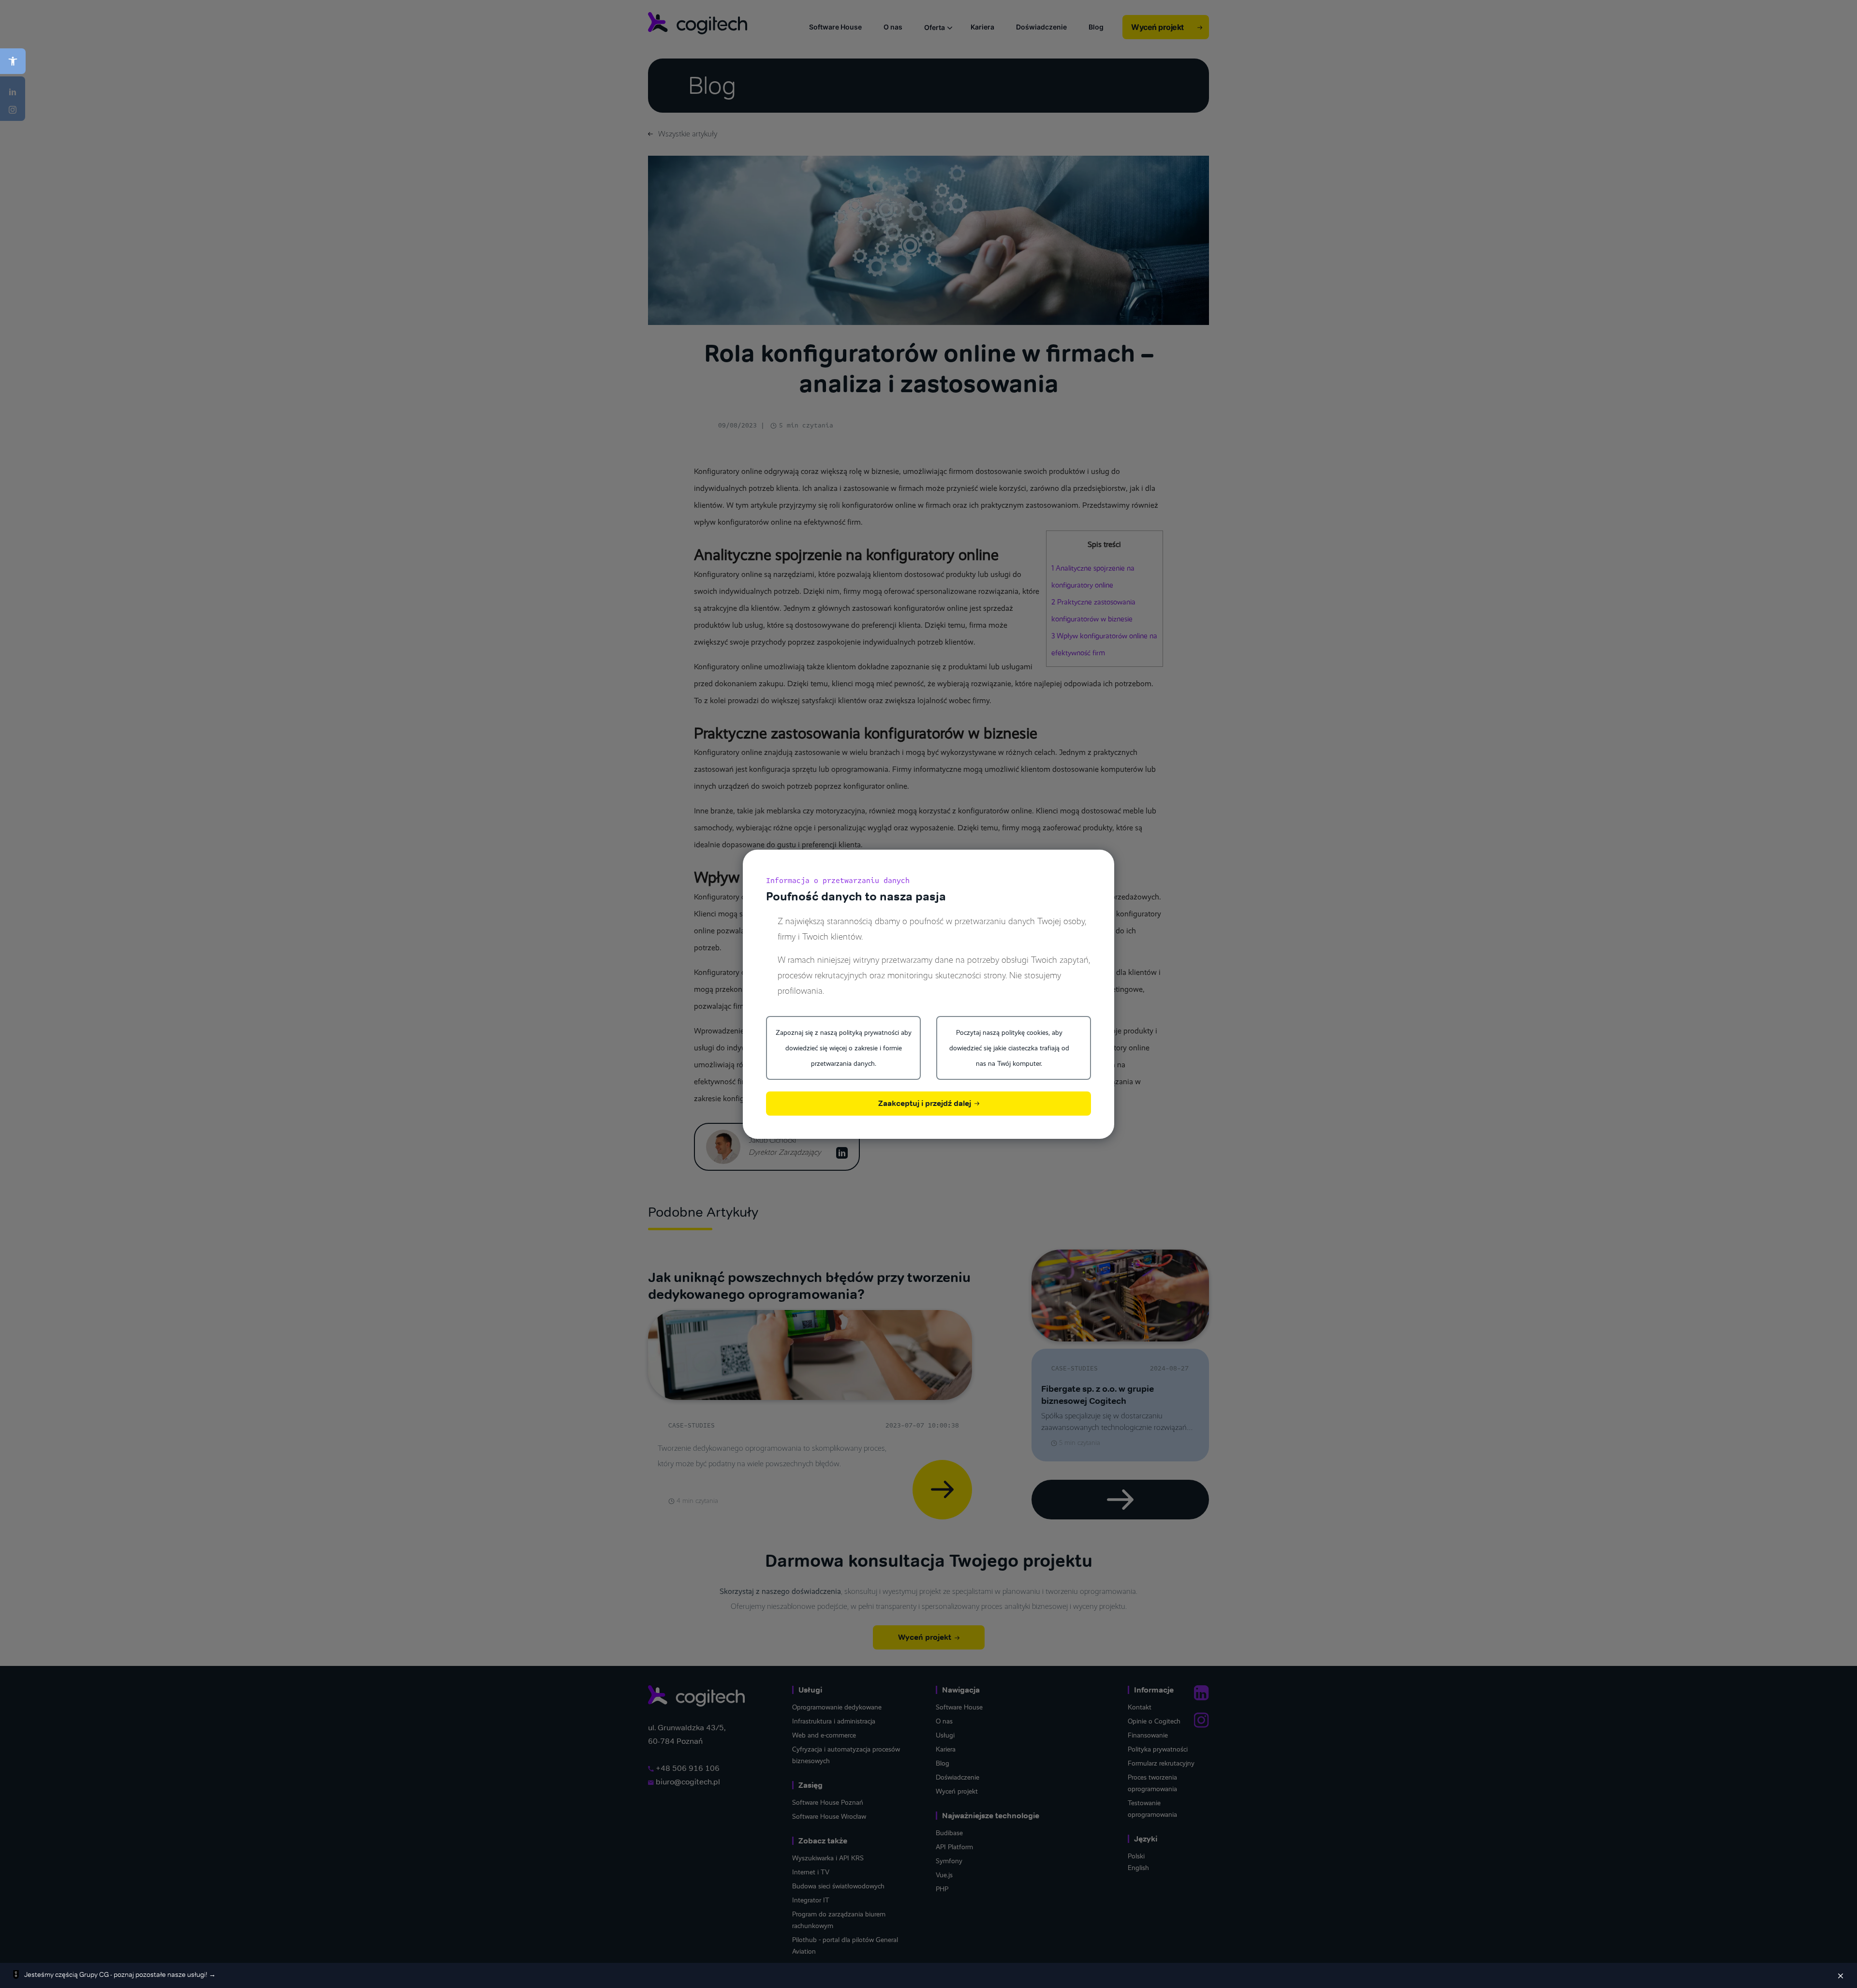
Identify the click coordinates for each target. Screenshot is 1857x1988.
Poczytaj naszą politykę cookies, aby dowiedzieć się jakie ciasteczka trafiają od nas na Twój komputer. (1009, 1048)
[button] (13, 61)
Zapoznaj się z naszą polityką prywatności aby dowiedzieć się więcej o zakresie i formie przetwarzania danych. (844, 1048)
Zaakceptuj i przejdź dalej (926, 1103)
